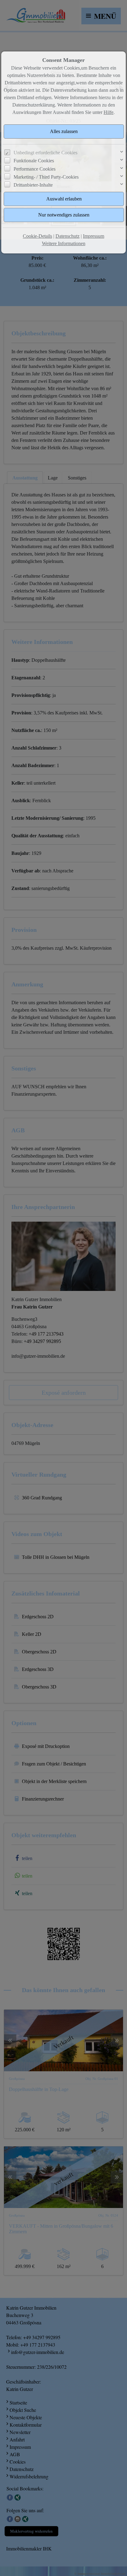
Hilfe (109, 112)
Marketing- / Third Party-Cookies (46, 177)
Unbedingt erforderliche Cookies (45, 153)
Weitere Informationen (64, 243)
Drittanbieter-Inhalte (33, 185)
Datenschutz (68, 236)
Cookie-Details (37, 236)
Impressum (94, 236)
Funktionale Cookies (34, 161)
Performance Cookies (35, 169)
